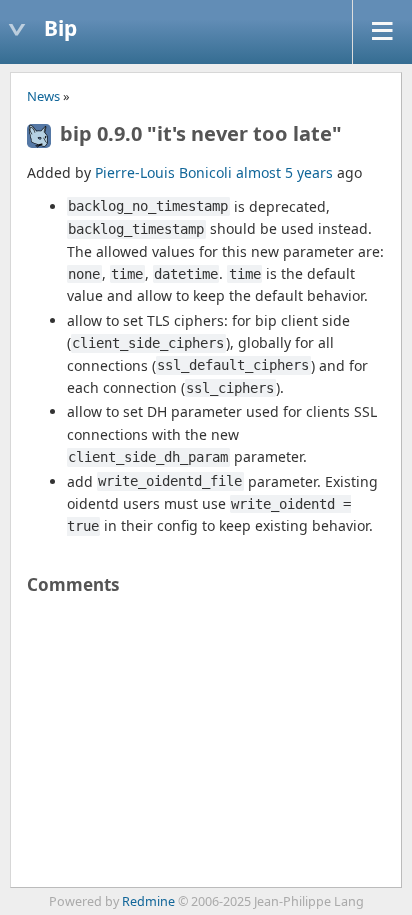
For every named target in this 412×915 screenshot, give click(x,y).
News (43, 96)
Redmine (148, 901)
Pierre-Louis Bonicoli (163, 172)
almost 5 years (284, 172)
